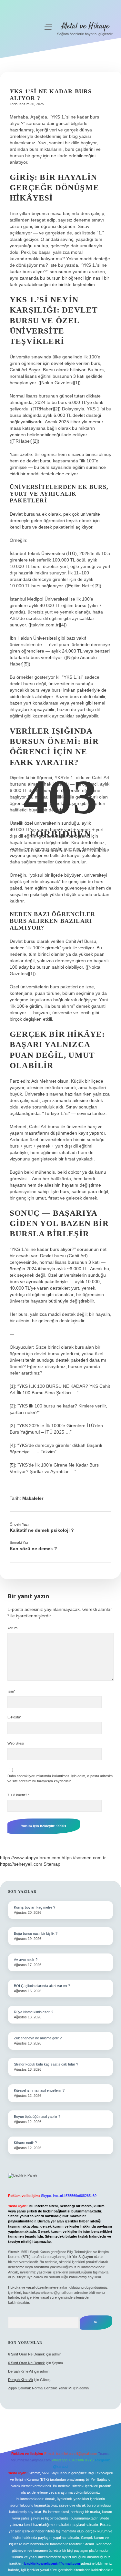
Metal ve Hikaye (85, 26)
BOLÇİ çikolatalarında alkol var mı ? (42, 1986)
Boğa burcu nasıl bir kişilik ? (36, 1933)
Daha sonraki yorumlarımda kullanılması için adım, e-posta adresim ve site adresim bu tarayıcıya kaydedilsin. (60, 1778)
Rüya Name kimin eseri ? (34, 2012)
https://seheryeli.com (21, 1864)
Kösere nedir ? (25, 2143)
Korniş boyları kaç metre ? (35, 1907)
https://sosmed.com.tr (84, 1858)
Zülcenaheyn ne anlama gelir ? (38, 2038)
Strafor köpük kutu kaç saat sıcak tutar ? (46, 2064)
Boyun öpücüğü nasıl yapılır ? (37, 2117)
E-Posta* (14, 1717)
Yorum (12, 1628)
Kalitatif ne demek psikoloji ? (42, 1530)
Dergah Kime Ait (20, 2371)
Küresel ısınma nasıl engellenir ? (39, 2090)
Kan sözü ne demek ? (33, 1549)
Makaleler (33, 1498)
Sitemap (52, 1864)
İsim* (11, 1691)
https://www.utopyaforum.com (30, 1858)
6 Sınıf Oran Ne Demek (26, 2354)
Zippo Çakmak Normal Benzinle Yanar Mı (40, 2388)
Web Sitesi (16, 1743)
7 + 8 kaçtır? (18, 1795)
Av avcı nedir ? (26, 1960)
